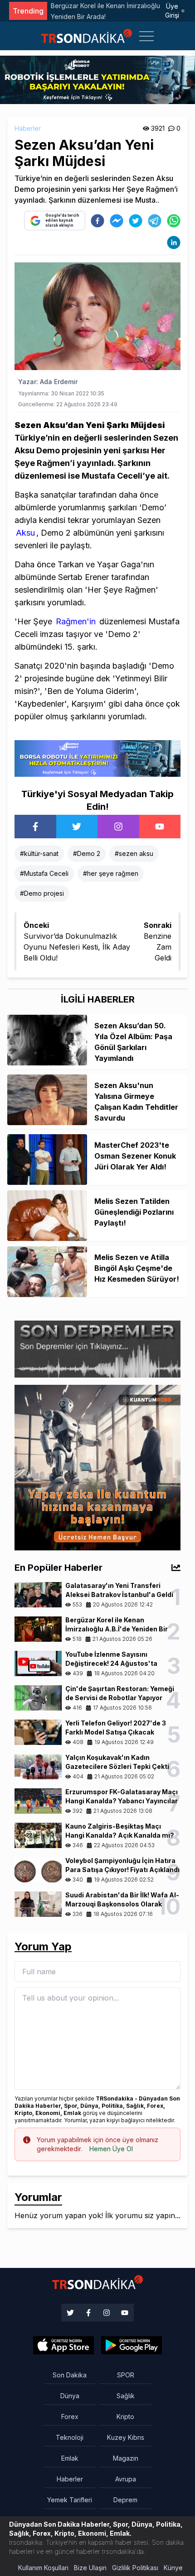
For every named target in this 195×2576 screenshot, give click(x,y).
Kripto (125, 2417)
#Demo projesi (42, 893)
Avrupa (126, 2479)
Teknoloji (70, 2437)
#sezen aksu (134, 853)
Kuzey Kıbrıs (126, 2437)
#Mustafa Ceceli (44, 873)
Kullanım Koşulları (43, 2568)
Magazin (126, 2458)
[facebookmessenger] (117, 221)
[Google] (63, 2345)
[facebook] (97, 221)
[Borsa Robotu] (97, 758)
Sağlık (126, 2396)
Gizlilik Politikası (135, 2568)
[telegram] (155, 221)
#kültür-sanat (39, 853)
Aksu (25, 533)
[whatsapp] (174, 221)
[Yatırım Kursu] (97, 1467)
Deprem (125, 2500)
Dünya (70, 2396)
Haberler (28, 128)
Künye (173, 2568)
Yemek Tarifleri (70, 2500)
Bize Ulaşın (90, 2568)
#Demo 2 (87, 853)
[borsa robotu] (97, 79)
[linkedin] (174, 242)
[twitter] (136, 221)
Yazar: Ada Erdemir (48, 382)
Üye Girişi (172, 11)
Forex (70, 2417)
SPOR (126, 2375)
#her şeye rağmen (111, 873)
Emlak (70, 2458)
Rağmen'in (76, 621)
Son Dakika (70, 2375)
